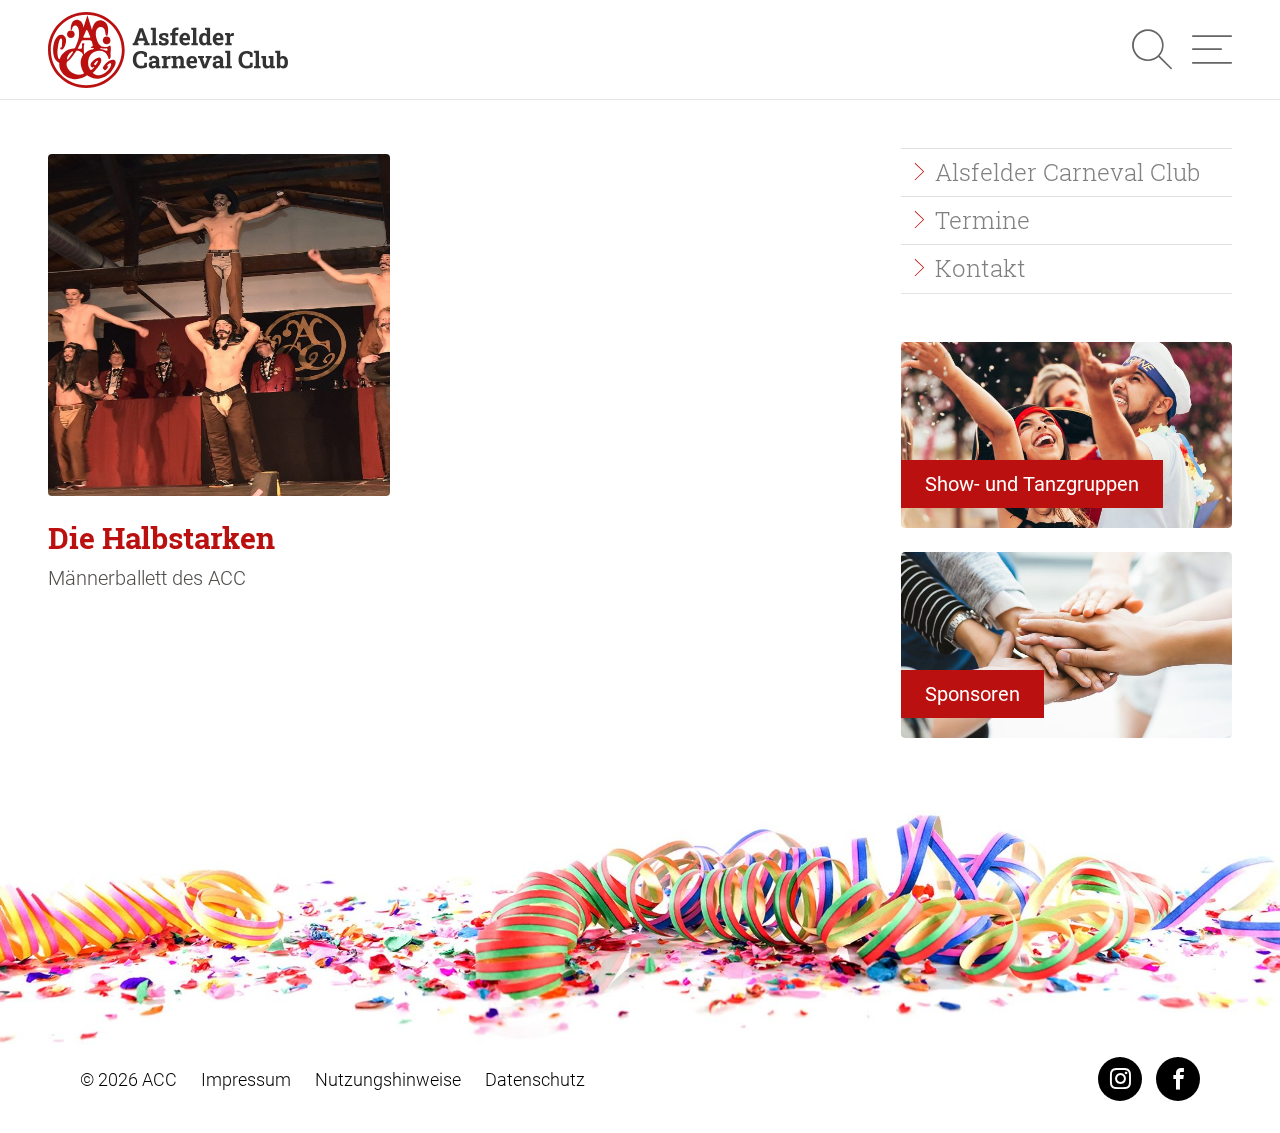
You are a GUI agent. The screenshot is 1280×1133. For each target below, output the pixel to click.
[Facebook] (1178, 1079)
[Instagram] (1120, 1079)
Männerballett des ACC (161, 554)
